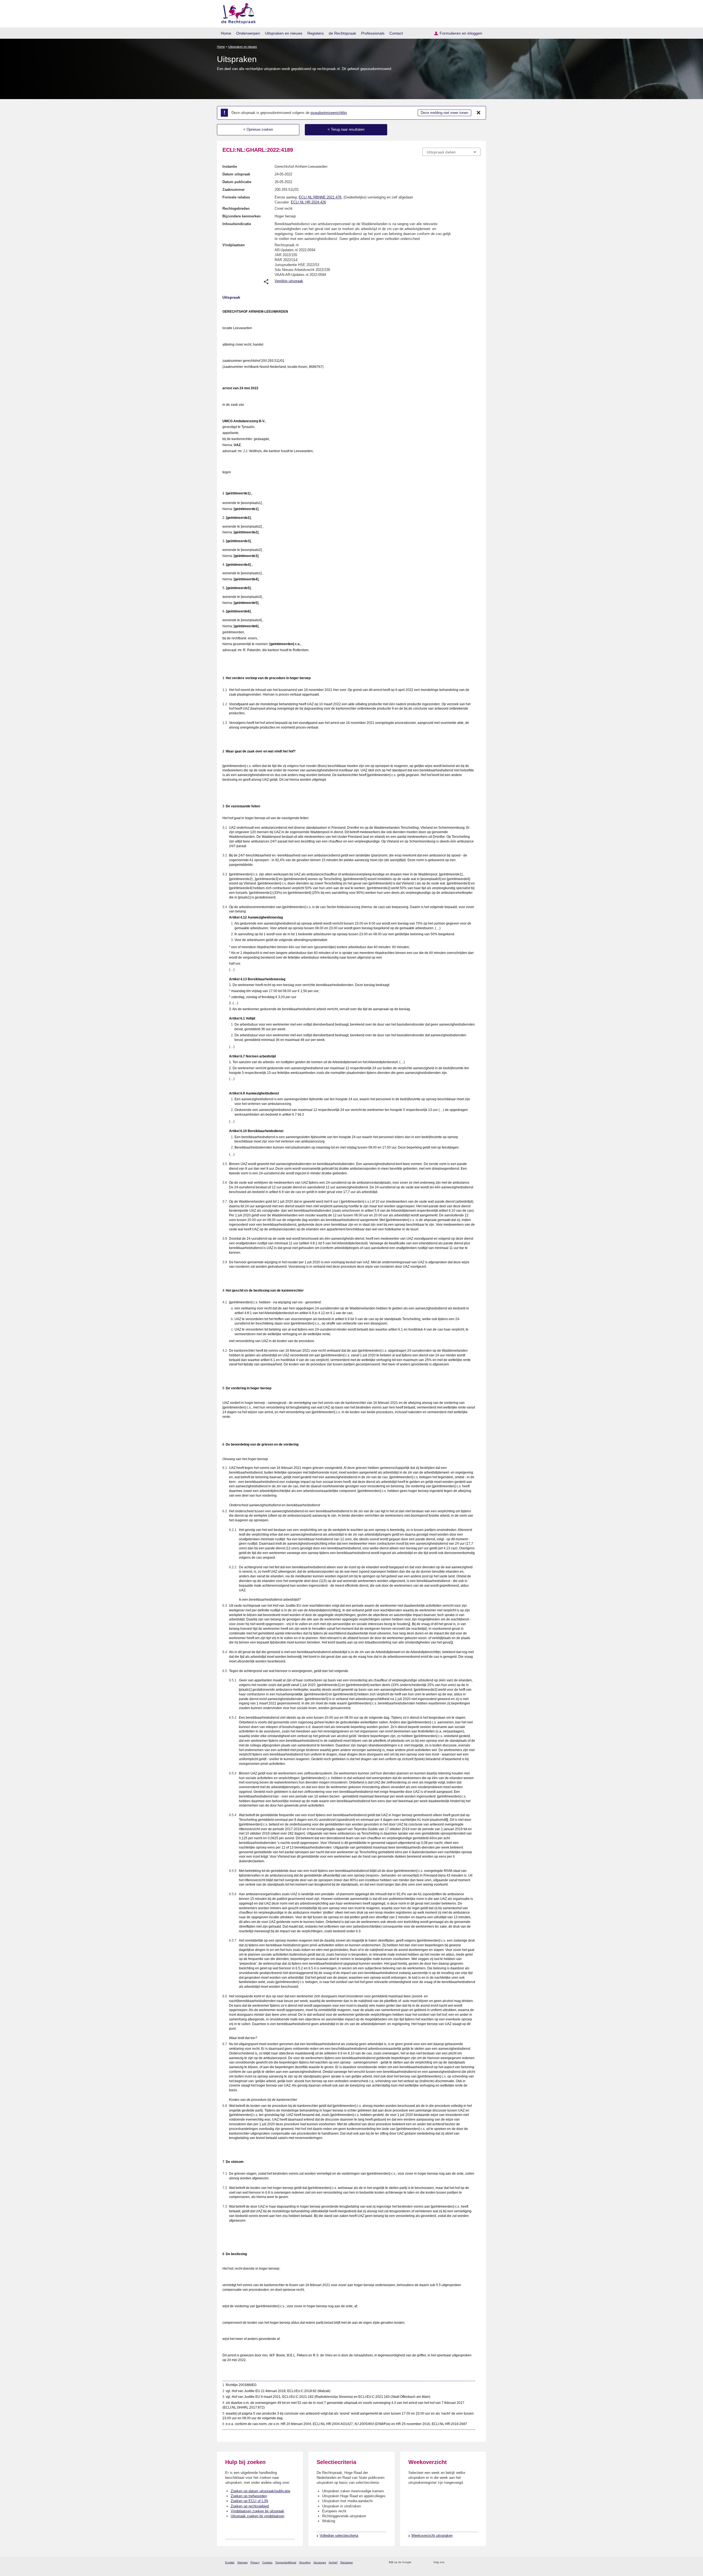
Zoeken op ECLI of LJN (249, 2501)
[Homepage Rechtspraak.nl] (237, 12)
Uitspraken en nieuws (284, 33)
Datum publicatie (237, 182)
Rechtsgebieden (236, 208)
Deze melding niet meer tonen (444, 113)
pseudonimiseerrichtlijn (329, 113)
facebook (456, 2562)
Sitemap (242, 2562)
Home (226, 33)
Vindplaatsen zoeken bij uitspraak (257, 2511)
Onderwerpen (248, 33)
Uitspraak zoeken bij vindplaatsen (257, 2516)
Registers (316, 33)
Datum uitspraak (236, 174)
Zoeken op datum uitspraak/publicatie (260, 2491)
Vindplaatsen (234, 245)
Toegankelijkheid (286, 2562)
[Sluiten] (479, 113)
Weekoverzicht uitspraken (432, 2536)
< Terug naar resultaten (346, 129)
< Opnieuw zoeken (258, 129)
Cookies (267, 2562)
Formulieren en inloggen (461, 33)
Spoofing (305, 2562)
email (424, 2562)
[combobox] (451, 152)
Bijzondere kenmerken (242, 216)
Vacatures (320, 2562)
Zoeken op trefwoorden (249, 2496)
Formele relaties (236, 197)
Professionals (373, 33)
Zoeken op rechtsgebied (250, 2506)
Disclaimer (347, 2562)
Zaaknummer (234, 190)
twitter (449, 2562)
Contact (396, 33)
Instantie (230, 166)
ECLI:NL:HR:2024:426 (308, 202)
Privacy (255, 2562)
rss (416, 2562)
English (230, 2562)
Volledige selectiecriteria (339, 2536)
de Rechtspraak (342, 33)
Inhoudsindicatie (237, 224)
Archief (333, 2562)
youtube (478, 2562)
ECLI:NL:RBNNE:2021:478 (320, 197)
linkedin (471, 2562)
